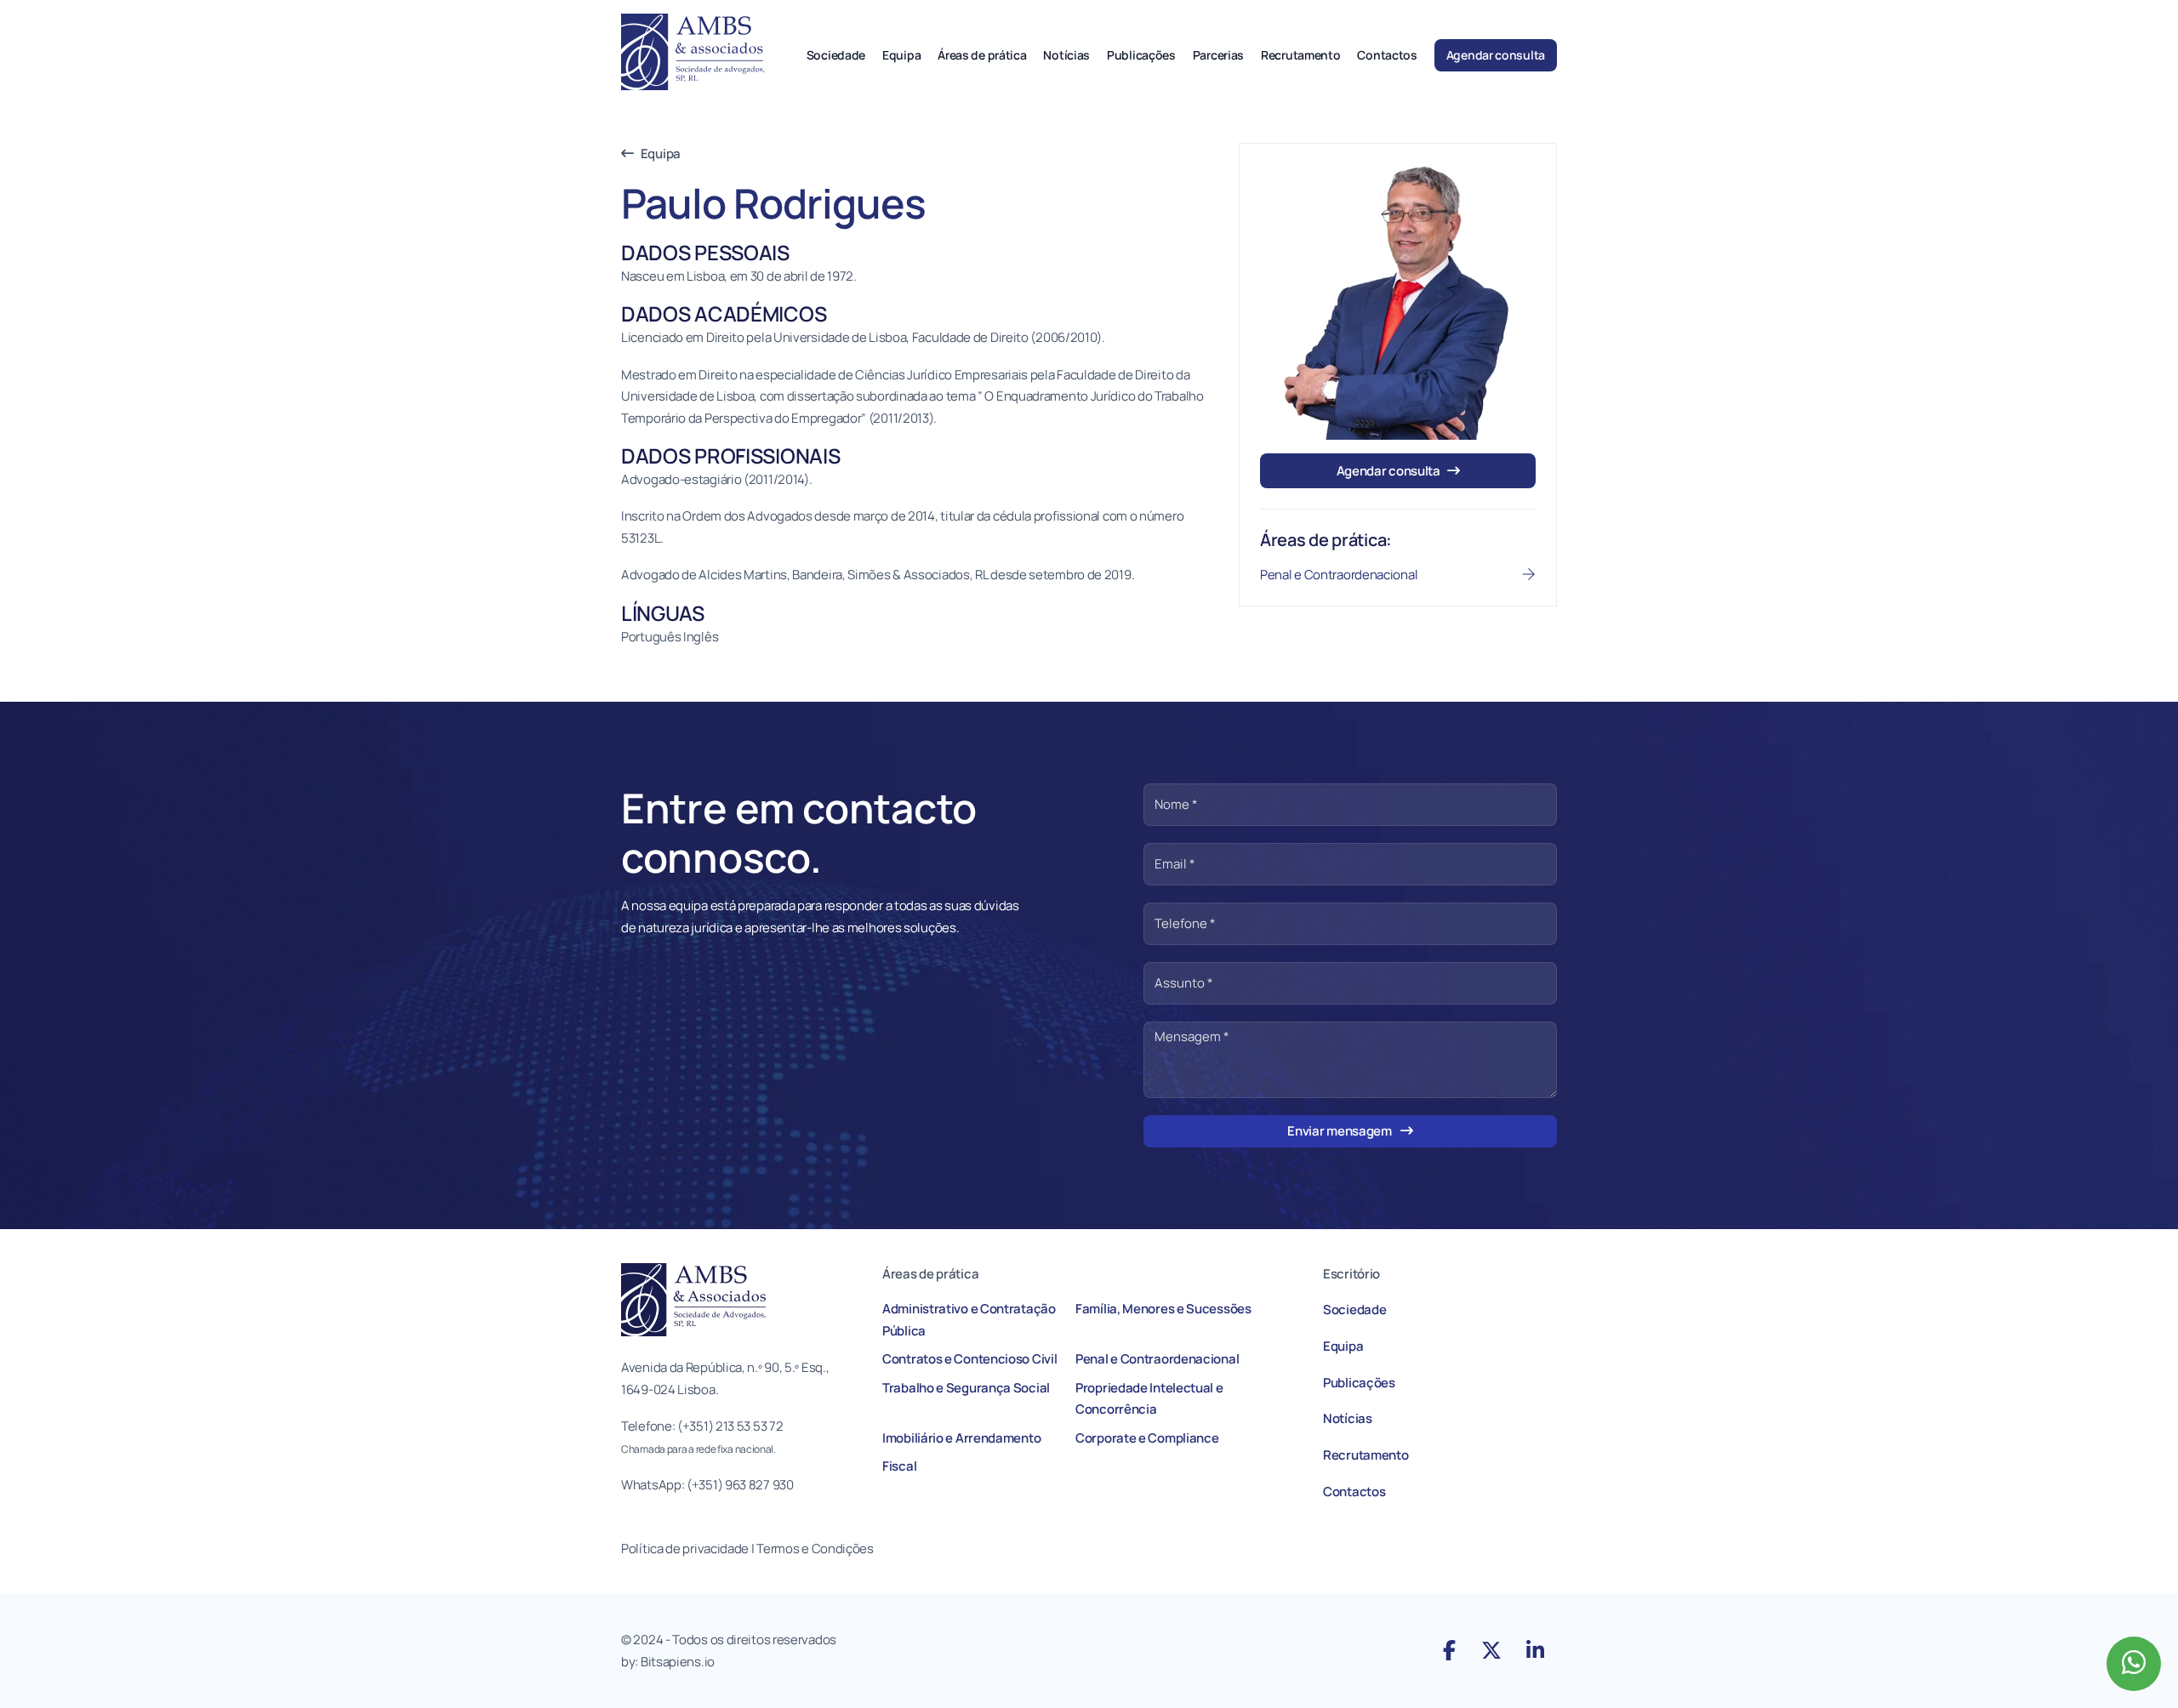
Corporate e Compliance (1147, 1438)
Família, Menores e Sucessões (1163, 1309)
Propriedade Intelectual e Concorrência (1149, 1399)
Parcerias (1218, 55)
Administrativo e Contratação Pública (969, 1320)
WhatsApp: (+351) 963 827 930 (707, 1485)
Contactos (1387, 55)
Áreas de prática (982, 55)
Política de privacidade (685, 1549)
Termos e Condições (816, 1549)
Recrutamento (1300, 55)
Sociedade (836, 55)
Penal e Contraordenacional (1157, 1359)
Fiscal (899, 1466)
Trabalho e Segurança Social (966, 1388)
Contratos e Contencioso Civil (969, 1359)
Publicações (1141, 55)
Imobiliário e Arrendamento (961, 1438)
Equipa (901, 55)
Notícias (1066, 55)
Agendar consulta (1496, 55)
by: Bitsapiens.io (668, 1662)
